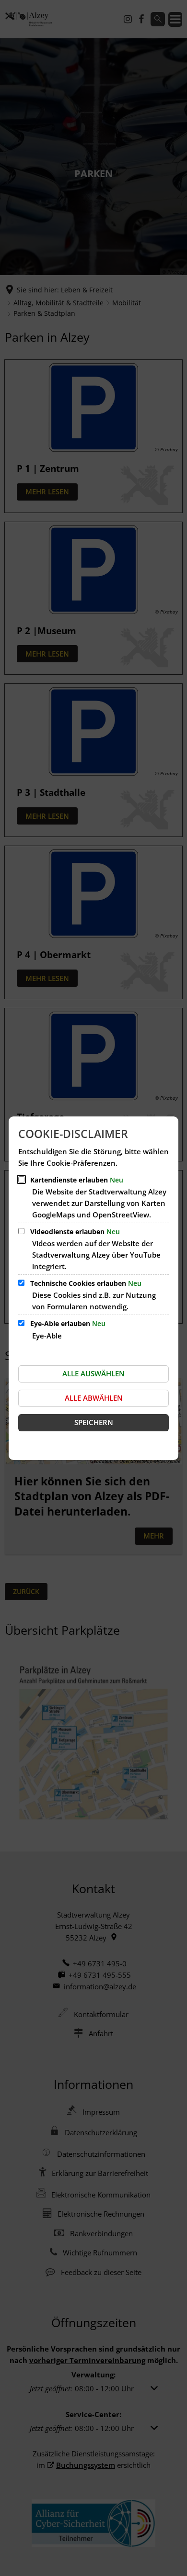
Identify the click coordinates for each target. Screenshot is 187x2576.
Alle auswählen (93, 1373)
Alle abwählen (94, 1398)
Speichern (94, 1422)
